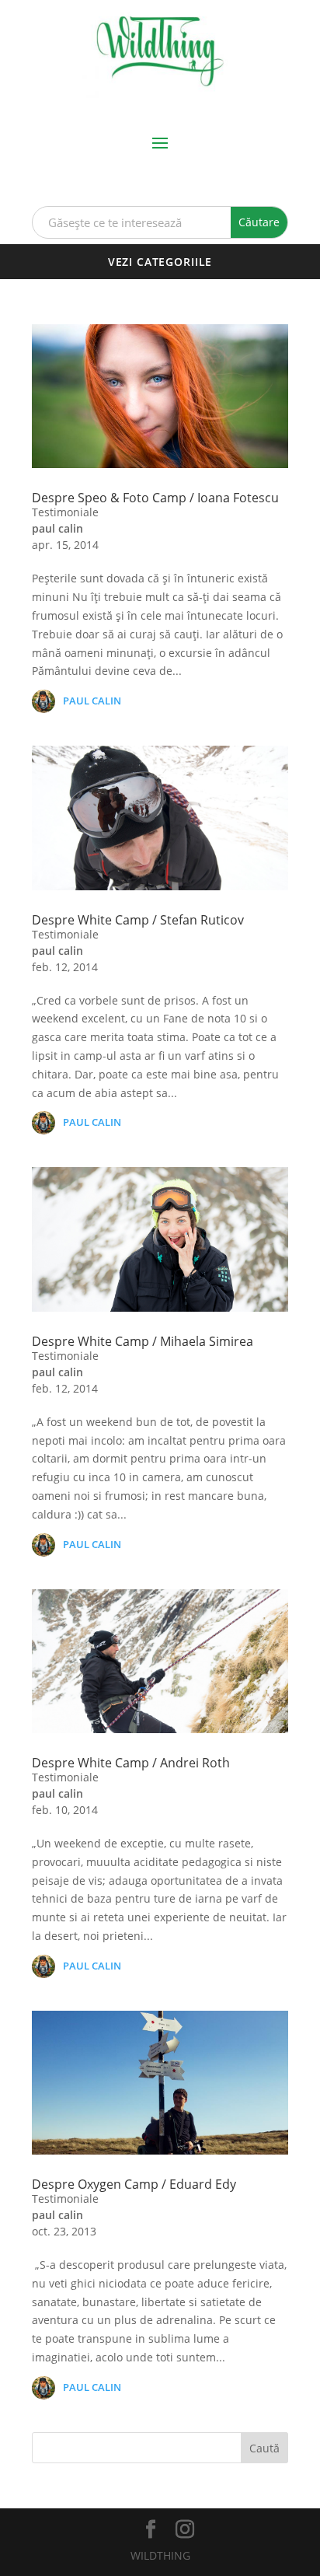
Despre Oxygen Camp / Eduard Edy (134, 2184)
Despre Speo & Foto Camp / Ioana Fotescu (155, 498)
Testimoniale (65, 512)
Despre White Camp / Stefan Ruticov (138, 920)
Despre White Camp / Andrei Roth (131, 1763)
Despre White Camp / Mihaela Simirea (143, 1341)
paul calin (57, 528)
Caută (264, 2448)
